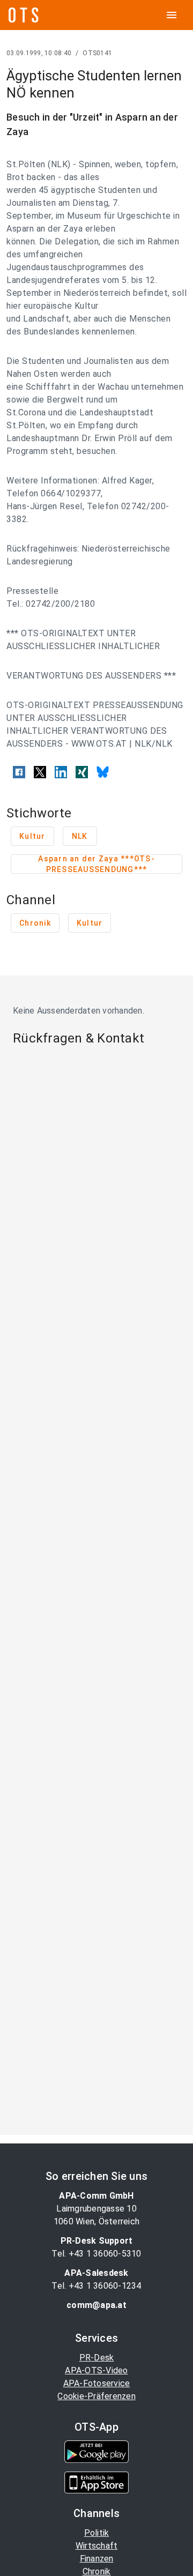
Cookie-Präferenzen (96, 2396)
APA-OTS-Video (96, 2370)
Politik (97, 2533)
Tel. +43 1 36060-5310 (96, 2254)
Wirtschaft (97, 2546)
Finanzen (97, 2559)
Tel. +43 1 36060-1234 (96, 2286)
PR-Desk (97, 2358)
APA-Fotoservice (97, 2383)
